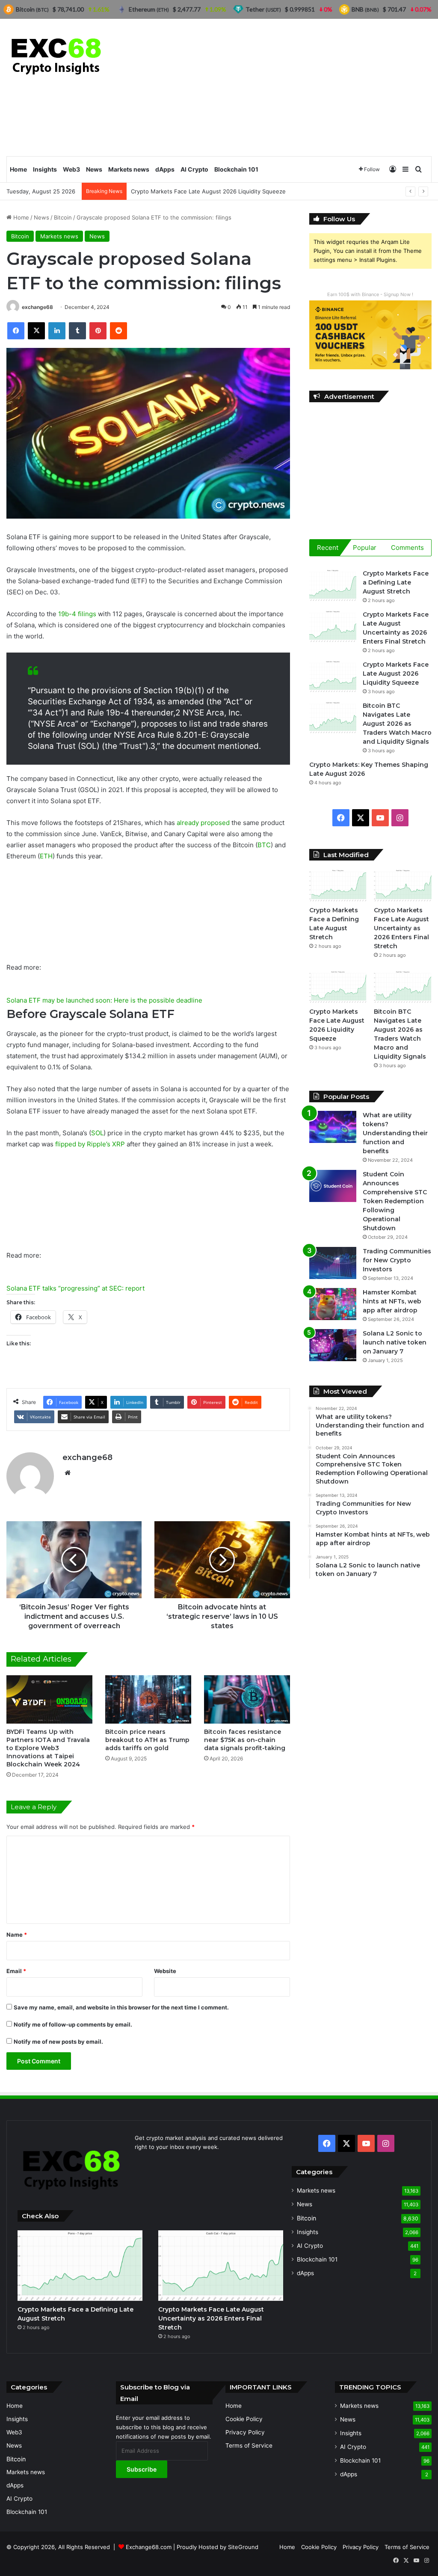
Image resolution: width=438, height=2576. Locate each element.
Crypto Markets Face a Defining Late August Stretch (396, 582)
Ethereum (149, 9)
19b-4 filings (77, 614)
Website (165, 1971)
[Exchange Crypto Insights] (57, 55)
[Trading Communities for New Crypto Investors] (333, 1263)
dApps (165, 169)
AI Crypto (194, 169)
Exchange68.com (149, 2547)
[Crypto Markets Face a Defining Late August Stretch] (333, 585)
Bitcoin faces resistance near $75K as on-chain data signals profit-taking (245, 1740)
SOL (97, 1133)
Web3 (71, 169)
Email (16, 1971)
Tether (263, 9)
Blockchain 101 (236, 169)
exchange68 (37, 307)
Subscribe (142, 2469)
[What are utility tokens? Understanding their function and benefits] (333, 1127)
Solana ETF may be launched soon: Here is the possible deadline (104, 1000)
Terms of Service (249, 2445)
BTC (264, 845)
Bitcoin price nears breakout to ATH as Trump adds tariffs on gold (147, 1740)
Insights (45, 169)
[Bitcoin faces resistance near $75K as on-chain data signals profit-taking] (247, 1699)
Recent (328, 548)
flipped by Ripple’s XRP (90, 1144)
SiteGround (243, 2547)
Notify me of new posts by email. (58, 2042)
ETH (46, 856)
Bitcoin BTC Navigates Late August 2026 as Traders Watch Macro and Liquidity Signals (397, 724)
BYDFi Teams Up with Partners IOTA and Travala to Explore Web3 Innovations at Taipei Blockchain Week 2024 (48, 1748)
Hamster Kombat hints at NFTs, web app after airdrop (392, 1301)
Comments (407, 548)
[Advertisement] (292, 87)
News (94, 169)
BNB (365, 9)
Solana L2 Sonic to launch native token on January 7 (395, 1342)
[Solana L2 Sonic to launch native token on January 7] (333, 1345)
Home (18, 169)
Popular (365, 548)
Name (17, 1935)
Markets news (129, 169)
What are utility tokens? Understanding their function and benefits (395, 1133)
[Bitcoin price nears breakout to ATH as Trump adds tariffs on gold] (148, 1699)
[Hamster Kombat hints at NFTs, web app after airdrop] (333, 1304)
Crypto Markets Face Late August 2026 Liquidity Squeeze (396, 674)
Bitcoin (63, 217)
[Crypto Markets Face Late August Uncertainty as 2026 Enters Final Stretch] (333, 626)
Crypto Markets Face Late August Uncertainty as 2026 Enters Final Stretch (401, 928)
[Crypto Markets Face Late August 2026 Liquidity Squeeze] (333, 676)
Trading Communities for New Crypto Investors (397, 1260)
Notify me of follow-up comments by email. (73, 2024)
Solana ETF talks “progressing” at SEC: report (75, 1288)
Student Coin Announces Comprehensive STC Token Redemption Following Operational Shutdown (395, 1201)
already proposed (203, 823)
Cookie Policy (244, 2419)
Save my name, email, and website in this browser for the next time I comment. (121, 2007)
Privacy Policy (245, 2432)
